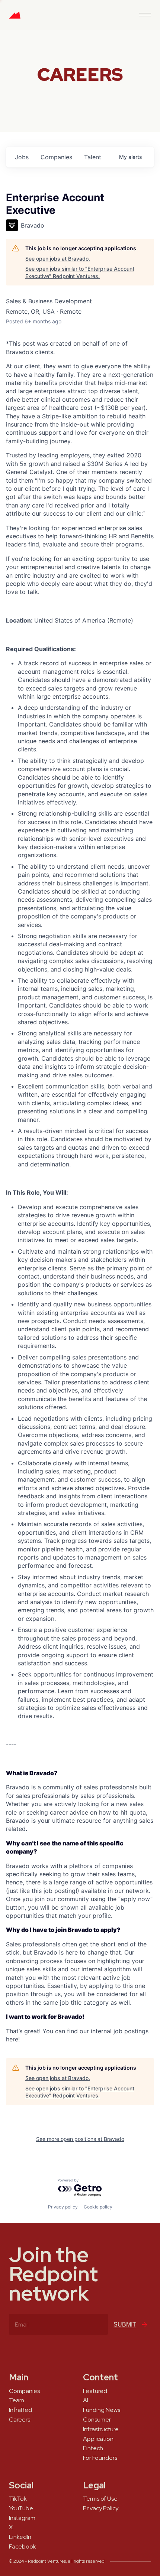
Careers (20, 2420)
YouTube (21, 2508)
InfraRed (20, 2410)
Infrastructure (101, 2429)
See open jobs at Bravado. (58, 259)
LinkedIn (20, 2537)
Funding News (102, 2410)
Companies (24, 2391)
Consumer (97, 2420)
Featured (95, 2391)
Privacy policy (63, 2207)
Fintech (93, 2448)
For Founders (100, 2458)
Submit (125, 2324)
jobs (22, 157)
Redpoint (15, 18)
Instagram (22, 2518)
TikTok (18, 2499)
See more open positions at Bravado (80, 2139)
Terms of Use (100, 2499)
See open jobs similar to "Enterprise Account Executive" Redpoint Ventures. (80, 272)
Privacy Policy (101, 2508)
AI (86, 2400)
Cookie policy (98, 2207)
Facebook (23, 2547)
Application (98, 2439)
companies (56, 157)
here (12, 2039)
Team (17, 2400)
